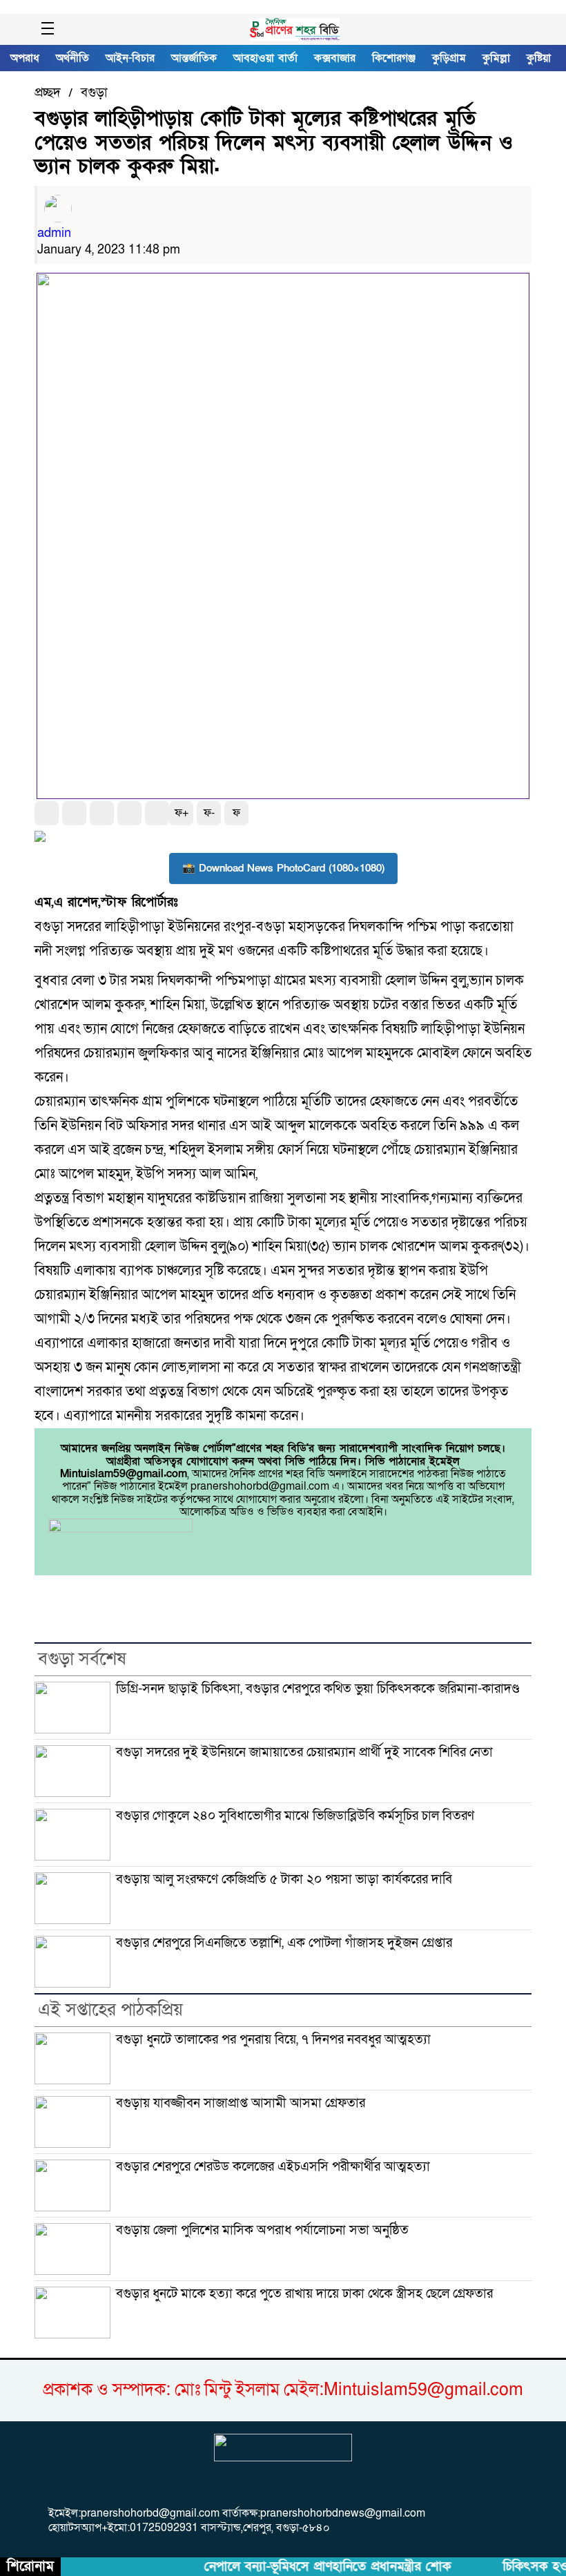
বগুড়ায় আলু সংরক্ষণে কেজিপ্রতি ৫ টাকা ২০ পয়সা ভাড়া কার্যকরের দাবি (284, 1879)
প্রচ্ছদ (48, 93)
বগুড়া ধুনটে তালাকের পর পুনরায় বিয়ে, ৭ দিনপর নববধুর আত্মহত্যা (273, 2039)
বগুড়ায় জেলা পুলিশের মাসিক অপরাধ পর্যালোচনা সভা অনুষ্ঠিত (262, 2230)
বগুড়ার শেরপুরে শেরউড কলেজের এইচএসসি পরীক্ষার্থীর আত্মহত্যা (273, 2166)
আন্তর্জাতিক (194, 58)
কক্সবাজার (335, 58)
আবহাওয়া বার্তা (265, 58)
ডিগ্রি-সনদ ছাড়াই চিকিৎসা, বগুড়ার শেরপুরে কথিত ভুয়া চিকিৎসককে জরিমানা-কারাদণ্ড (318, 1689)
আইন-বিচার (130, 58)
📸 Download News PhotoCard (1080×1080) (283, 868)
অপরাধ (25, 58)
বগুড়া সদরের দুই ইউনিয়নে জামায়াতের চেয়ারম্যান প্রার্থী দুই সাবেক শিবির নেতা (304, 1752)
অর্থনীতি (72, 58)
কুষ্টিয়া (539, 58)
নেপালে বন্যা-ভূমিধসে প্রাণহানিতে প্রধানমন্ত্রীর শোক (314, 2567)
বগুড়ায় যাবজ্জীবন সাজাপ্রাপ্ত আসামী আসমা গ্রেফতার (241, 2103)
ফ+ (182, 813)
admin (54, 233)
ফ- (209, 813)
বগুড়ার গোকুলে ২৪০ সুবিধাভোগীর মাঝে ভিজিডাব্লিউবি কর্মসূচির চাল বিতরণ (295, 1816)
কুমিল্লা (496, 58)
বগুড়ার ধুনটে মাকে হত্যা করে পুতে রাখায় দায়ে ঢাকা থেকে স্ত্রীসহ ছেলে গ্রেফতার (304, 2294)
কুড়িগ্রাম (449, 58)
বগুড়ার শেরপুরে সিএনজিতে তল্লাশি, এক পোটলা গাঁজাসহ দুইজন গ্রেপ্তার (284, 1943)
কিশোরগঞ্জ (394, 58)
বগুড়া (94, 93)
